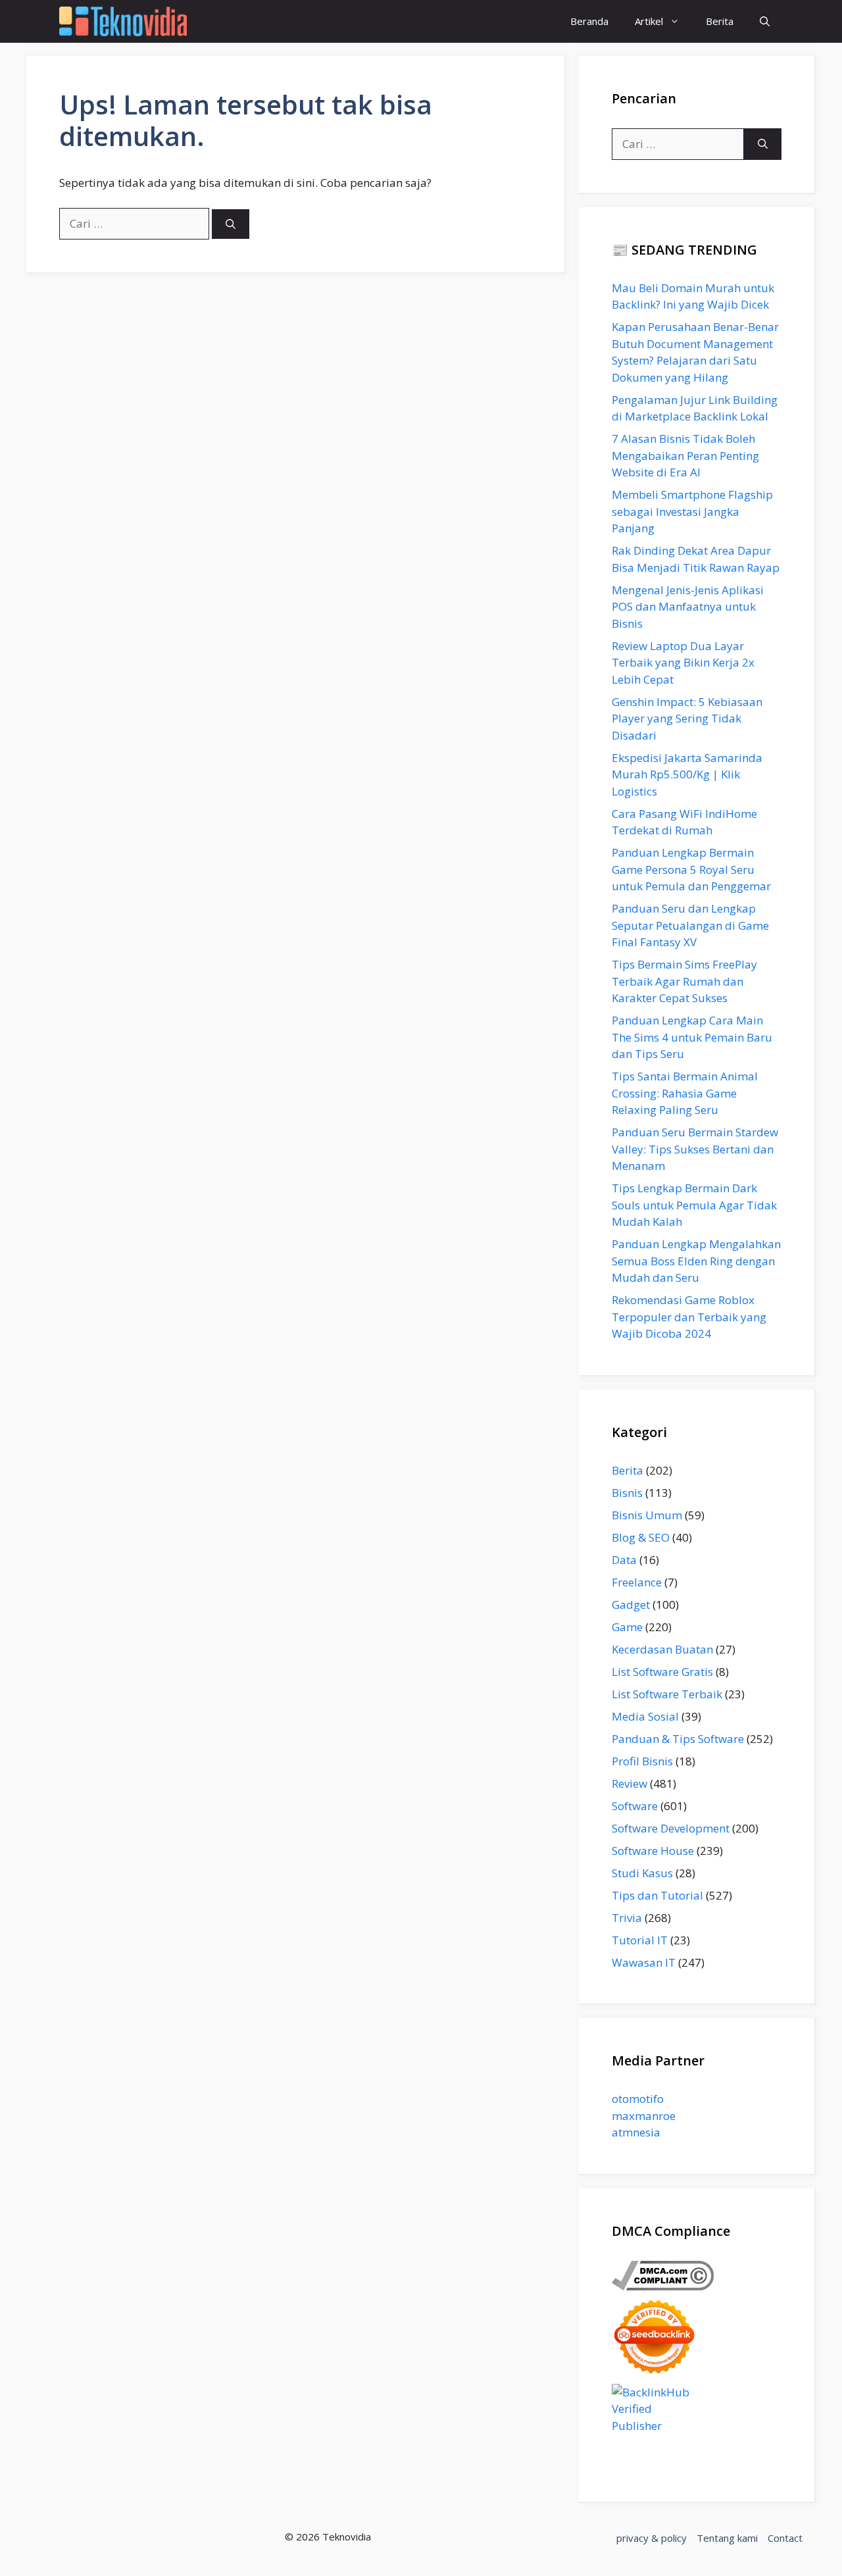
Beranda (589, 21)
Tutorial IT (640, 1940)
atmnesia (636, 2132)
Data (624, 1560)
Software (635, 1806)
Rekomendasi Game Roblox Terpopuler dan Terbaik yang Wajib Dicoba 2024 (689, 1317)
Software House (653, 1851)
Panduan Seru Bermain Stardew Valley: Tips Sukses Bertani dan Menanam (695, 1149)
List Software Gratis (662, 1672)
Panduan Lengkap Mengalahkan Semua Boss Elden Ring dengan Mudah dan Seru (696, 1261)
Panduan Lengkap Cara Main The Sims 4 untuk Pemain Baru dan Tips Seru (692, 1037)
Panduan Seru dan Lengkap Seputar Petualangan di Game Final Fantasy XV (690, 925)
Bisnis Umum (647, 1515)
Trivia (627, 1918)
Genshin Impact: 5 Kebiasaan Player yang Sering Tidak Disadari (687, 719)
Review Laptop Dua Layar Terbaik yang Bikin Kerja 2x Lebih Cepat (683, 663)
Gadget (631, 1604)
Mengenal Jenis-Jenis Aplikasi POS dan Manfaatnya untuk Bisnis (688, 607)
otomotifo (638, 2099)
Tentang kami (727, 2538)
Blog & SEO (641, 1537)
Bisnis (627, 1493)
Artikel (649, 21)
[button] (765, 21)
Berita (720, 21)
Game (627, 1627)
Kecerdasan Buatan (662, 1649)
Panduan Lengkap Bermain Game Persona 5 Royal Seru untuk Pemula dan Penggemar (691, 869)
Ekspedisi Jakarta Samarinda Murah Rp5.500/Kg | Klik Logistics (687, 774)
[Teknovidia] (123, 21)
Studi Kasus (642, 1873)
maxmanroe (644, 2116)
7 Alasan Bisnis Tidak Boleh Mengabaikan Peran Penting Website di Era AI (685, 455)
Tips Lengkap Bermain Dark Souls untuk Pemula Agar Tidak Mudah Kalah (694, 1205)
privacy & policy (652, 2538)
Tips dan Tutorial (657, 1895)
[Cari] (231, 224)
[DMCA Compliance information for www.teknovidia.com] (663, 2286)
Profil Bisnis (642, 1761)
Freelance (637, 1582)
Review (630, 1783)
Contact (785, 2538)
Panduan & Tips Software (678, 1739)
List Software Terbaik (667, 1694)
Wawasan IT (644, 1962)
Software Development (671, 1828)
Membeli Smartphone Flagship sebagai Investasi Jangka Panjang (692, 511)
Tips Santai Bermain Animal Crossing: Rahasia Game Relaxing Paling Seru (685, 1093)
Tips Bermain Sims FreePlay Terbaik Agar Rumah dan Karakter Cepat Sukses (684, 981)
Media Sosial (645, 1716)
